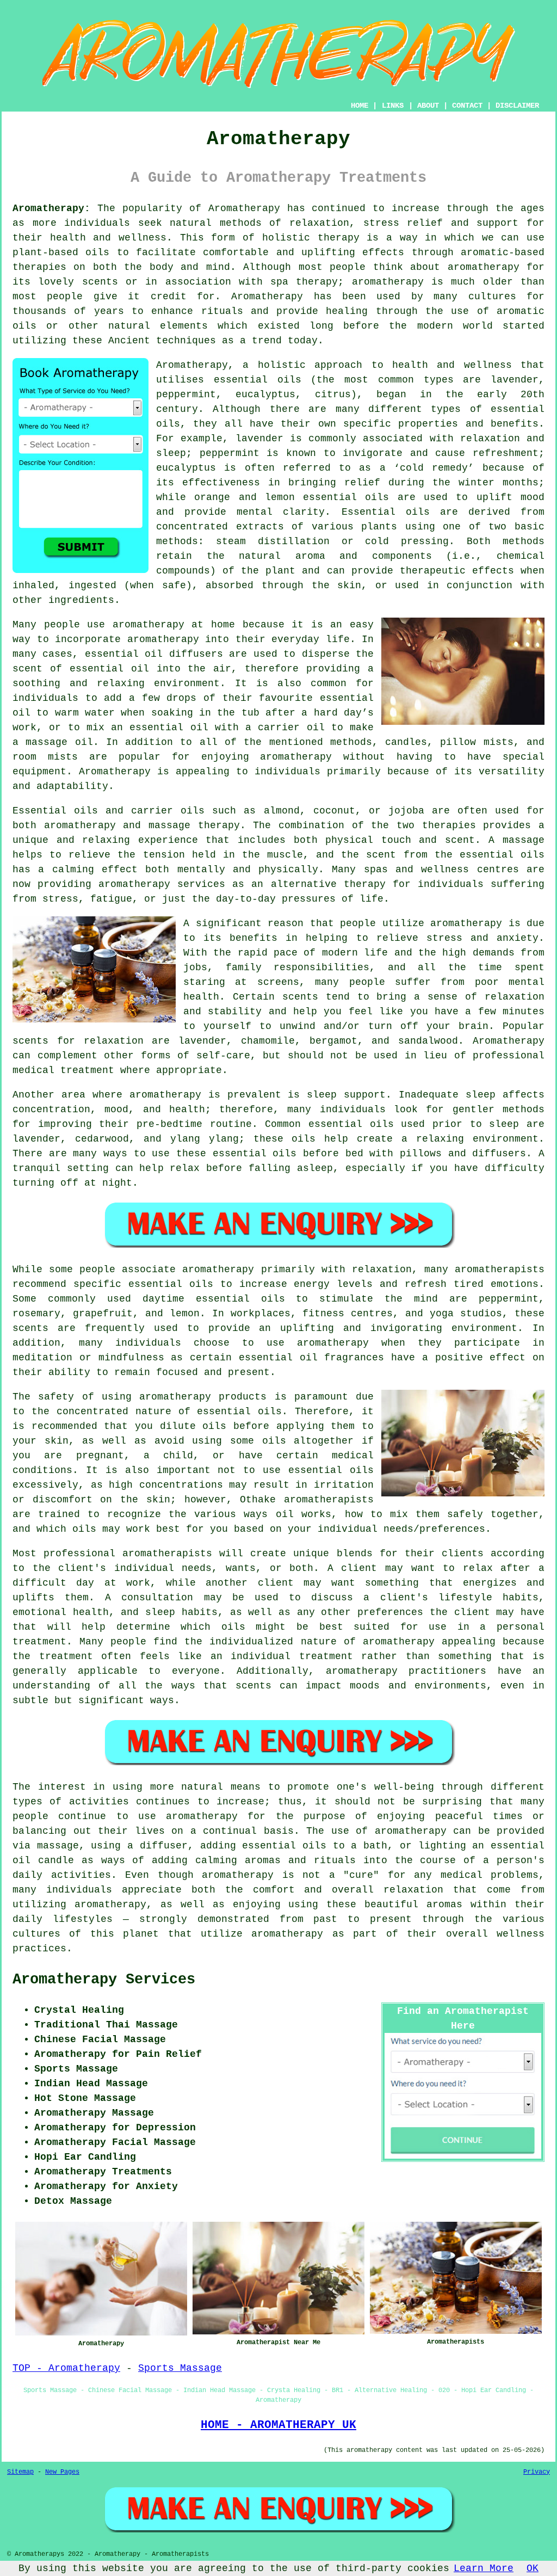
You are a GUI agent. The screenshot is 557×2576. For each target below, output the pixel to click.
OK (533, 2568)
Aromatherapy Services (104, 1980)
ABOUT (428, 106)
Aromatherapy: (51, 208)
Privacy (537, 2472)
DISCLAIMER (517, 106)
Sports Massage (180, 2368)
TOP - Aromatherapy (66, 2368)
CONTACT (467, 106)
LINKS (393, 106)
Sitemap (20, 2472)
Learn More (484, 2568)
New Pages (62, 2472)
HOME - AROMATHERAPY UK (278, 2425)
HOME (360, 106)
